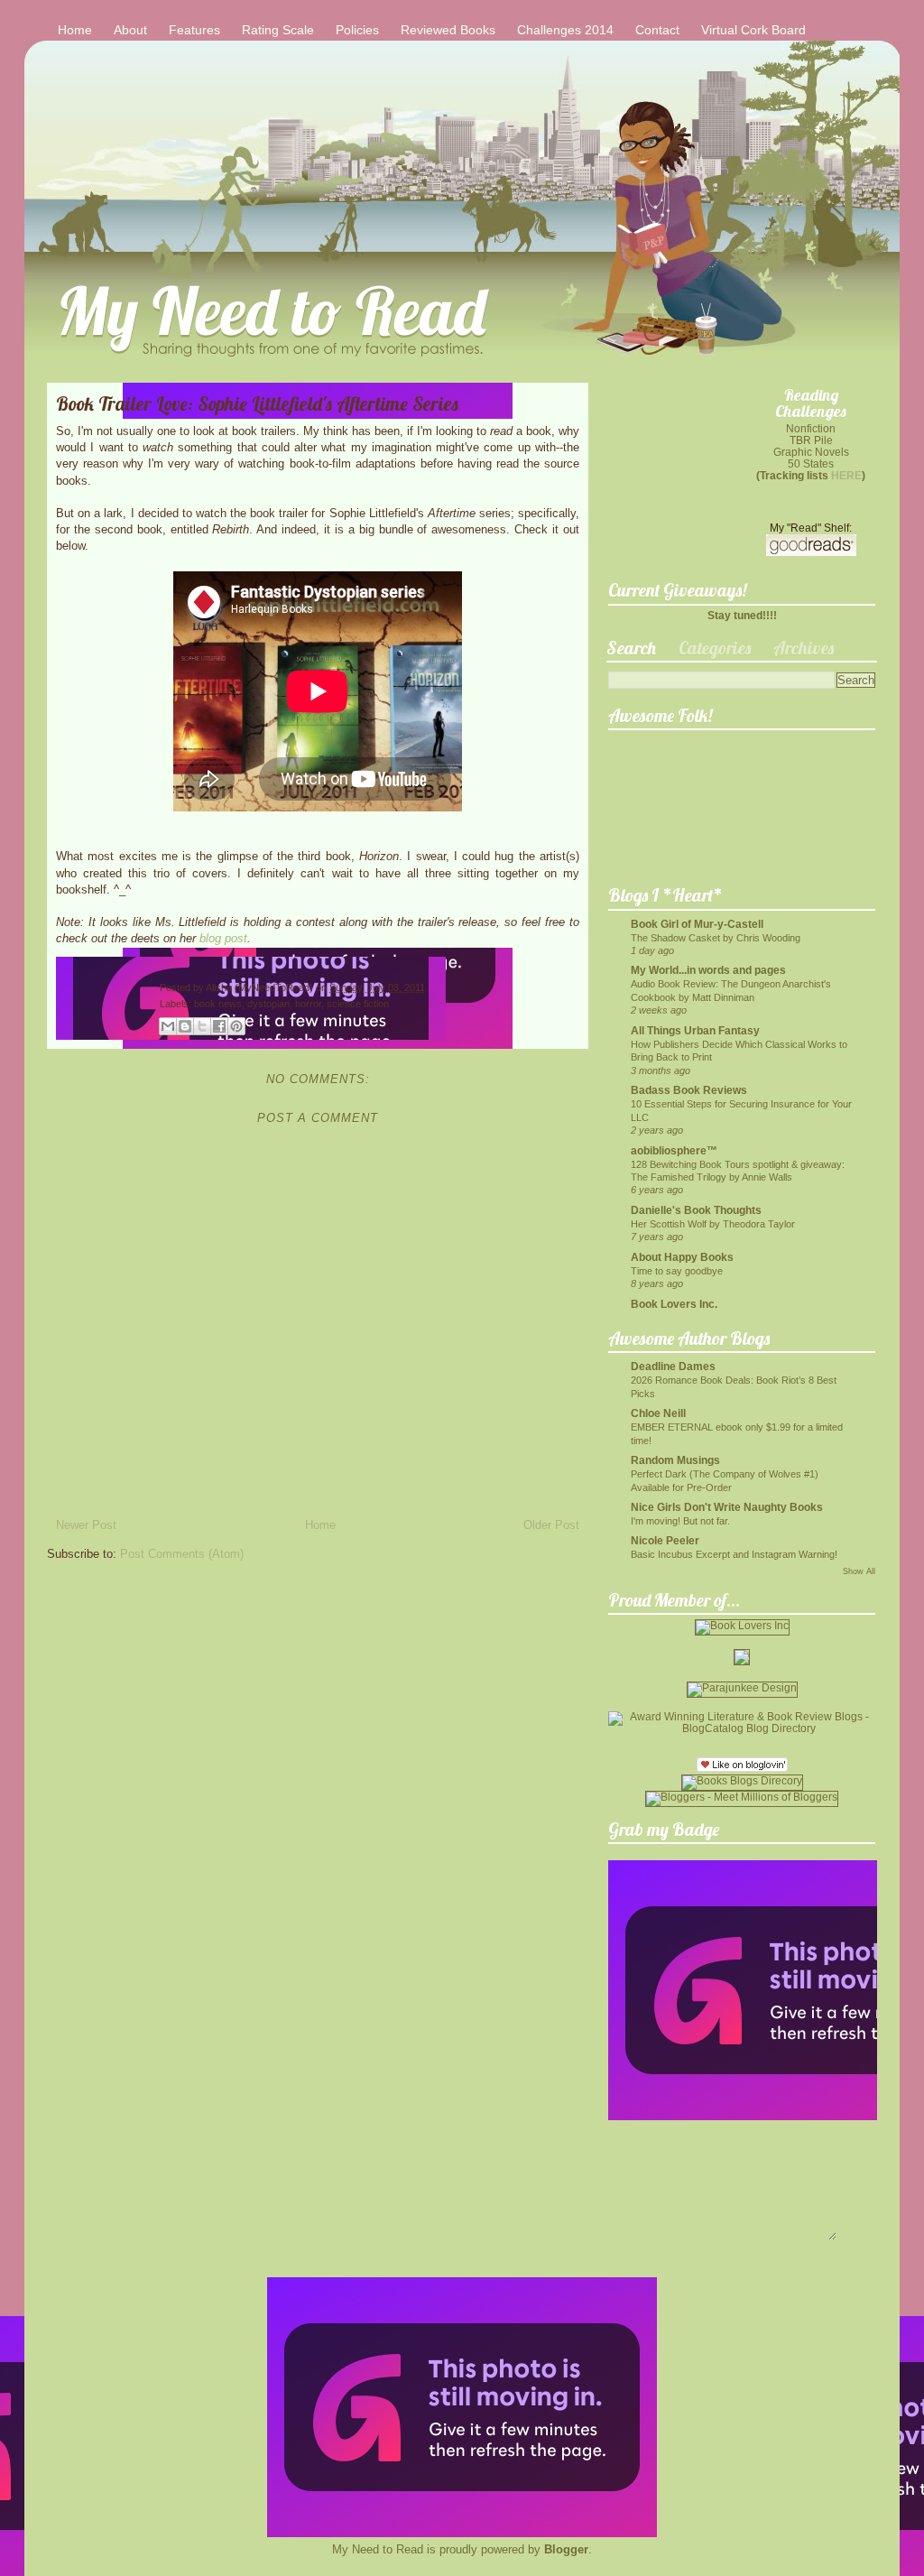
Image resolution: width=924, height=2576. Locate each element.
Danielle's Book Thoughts (696, 1210)
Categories (715, 648)
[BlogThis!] (185, 1026)
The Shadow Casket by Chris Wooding (716, 938)
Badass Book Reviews (689, 1090)
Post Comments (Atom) (182, 1554)
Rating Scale (278, 30)
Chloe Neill (658, 1413)
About (130, 30)
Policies (357, 30)
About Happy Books (682, 1257)
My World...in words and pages (708, 970)
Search (631, 648)
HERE (846, 475)
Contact (657, 30)
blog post (223, 938)
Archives (804, 648)
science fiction (358, 1004)
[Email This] (168, 1026)
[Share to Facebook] (219, 1026)
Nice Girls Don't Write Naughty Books (727, 1507)
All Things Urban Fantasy (695, 1030)
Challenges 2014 (565, 30)
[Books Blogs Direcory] (742, 1780)
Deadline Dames (673, 1366)
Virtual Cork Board (753, 30)
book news (218, 1004)
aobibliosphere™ (674, 1150)
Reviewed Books (448, 30)
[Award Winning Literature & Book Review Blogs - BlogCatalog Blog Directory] (742, 1728)
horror (308, 1004)
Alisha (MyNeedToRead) (261, 987)
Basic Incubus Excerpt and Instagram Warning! (734, 1554)
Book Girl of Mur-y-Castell (697, 924)
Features (194, 30)
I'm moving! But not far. (680, 1521)
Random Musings (675, 1460)
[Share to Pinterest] (236, 1026)
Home (75, 30)
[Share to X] (202, 1026)
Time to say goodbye (677, 1271)
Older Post (551, 1525)
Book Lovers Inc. (674, 1304)
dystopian (268, 1004)
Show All (859, 1571)
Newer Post (86, 1525)
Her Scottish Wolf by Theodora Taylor (713, 1224)
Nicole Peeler (665, 1540)
